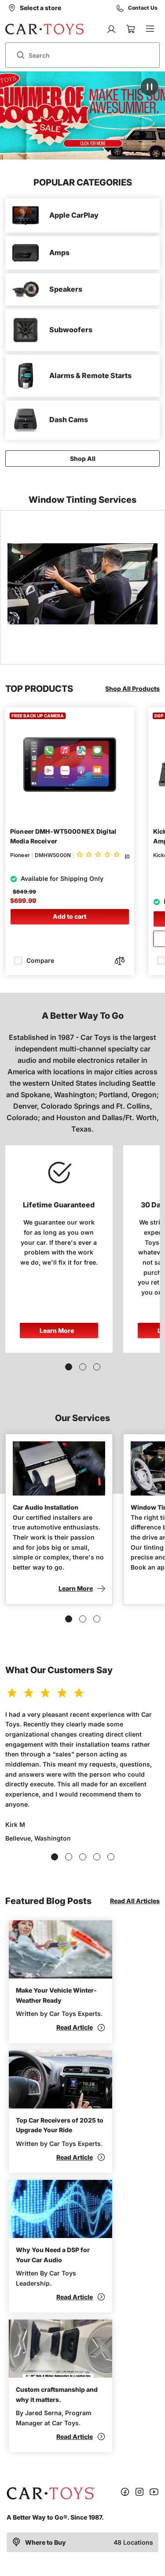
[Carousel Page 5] (111, 1857)
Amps (59, 252)
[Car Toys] (45, 29)
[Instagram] (139, 2493)
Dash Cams (69, 419)
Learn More (57, 1331)
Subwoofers (71, 330)
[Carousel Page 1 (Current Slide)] (69, 1367)
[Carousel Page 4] (97, 1857)
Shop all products (132, 689)
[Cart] (131, 29)
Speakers (66, 289)
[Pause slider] (150, 87)
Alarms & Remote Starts (90, 375)
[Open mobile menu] (150, 29)
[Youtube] (154, 2493)
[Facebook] (125, 2493)
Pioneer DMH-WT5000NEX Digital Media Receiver (63, 836)
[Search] (17, 55)
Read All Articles (135, 1901)
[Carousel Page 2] (83, 1367)
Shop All (83, 458)
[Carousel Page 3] (97, 1367)
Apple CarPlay (74, 215)
